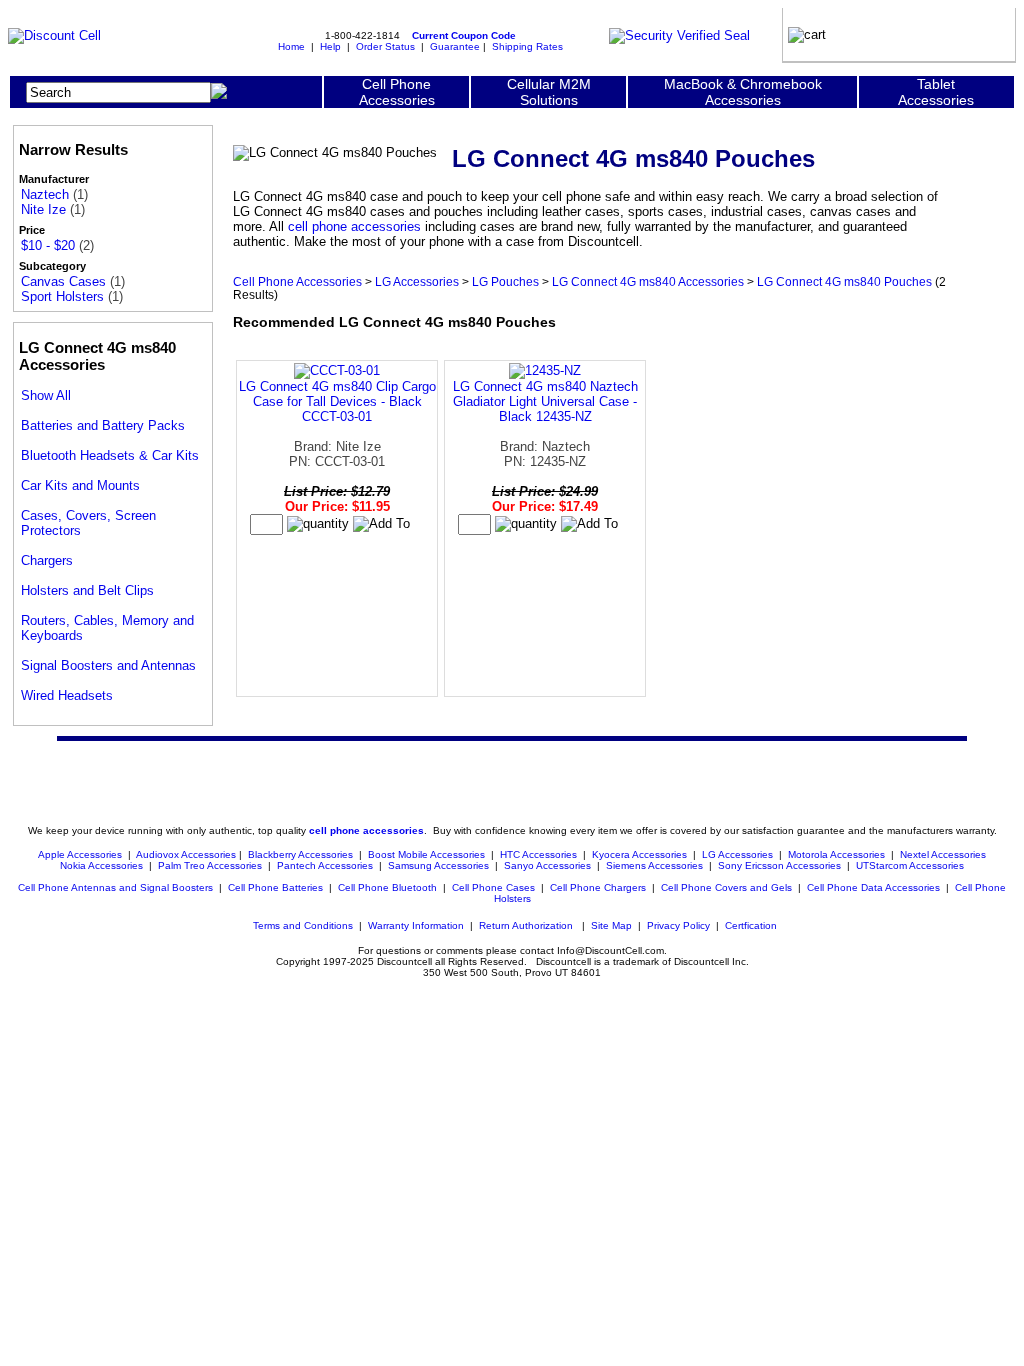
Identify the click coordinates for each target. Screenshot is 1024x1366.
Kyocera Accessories (639, 854)
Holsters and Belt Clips (87, 590)
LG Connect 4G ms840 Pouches (844, 281)
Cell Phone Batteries (275, 887)
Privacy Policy (678, 925)
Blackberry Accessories (300, 854)
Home (291, 46)
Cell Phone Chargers (598, 887)
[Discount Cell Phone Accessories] (54, 35)
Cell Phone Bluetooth (387, 887)
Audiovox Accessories (186, 854)
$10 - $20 (48, 245)
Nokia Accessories (101, 865)
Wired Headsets (67, 695)
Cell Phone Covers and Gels (726, 887)
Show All (46, 395)
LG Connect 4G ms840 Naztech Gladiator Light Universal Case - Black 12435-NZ (545, 401)
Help (330, 46)
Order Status (385, 46)
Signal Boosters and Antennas (108, 665)
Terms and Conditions (303, 925)
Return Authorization (526, 925)
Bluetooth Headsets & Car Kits (110, 455)
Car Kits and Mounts (80, 485)
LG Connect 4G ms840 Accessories (648, 281)
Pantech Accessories (325, 865)
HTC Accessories (538, 854)
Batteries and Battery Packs (103, 425)
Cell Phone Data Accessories (873, 887)
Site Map (611, 925)
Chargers (47, 560)
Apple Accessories (81, 854)
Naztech (45, 194)
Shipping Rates (527, 46)
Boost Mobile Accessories (426, 854)
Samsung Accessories (438, 865)
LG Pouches (505, 281)
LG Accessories (417, 281)
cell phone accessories (354, 226)
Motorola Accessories (836, 854)
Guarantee (455, 46)
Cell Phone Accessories (297, 281)
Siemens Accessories (654, 865)
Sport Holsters (62, 296)
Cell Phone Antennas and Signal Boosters (115, 887)
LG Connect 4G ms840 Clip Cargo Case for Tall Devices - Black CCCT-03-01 (337, 401)
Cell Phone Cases (493, 887)
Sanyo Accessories (547, 865)
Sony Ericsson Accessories (779, 865)
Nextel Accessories (943, 854)
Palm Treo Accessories (210, 865)
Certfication (751, 925)
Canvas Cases (63, 281)
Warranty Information (416, 925)
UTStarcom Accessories (910, 865)
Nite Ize (43, 209)
